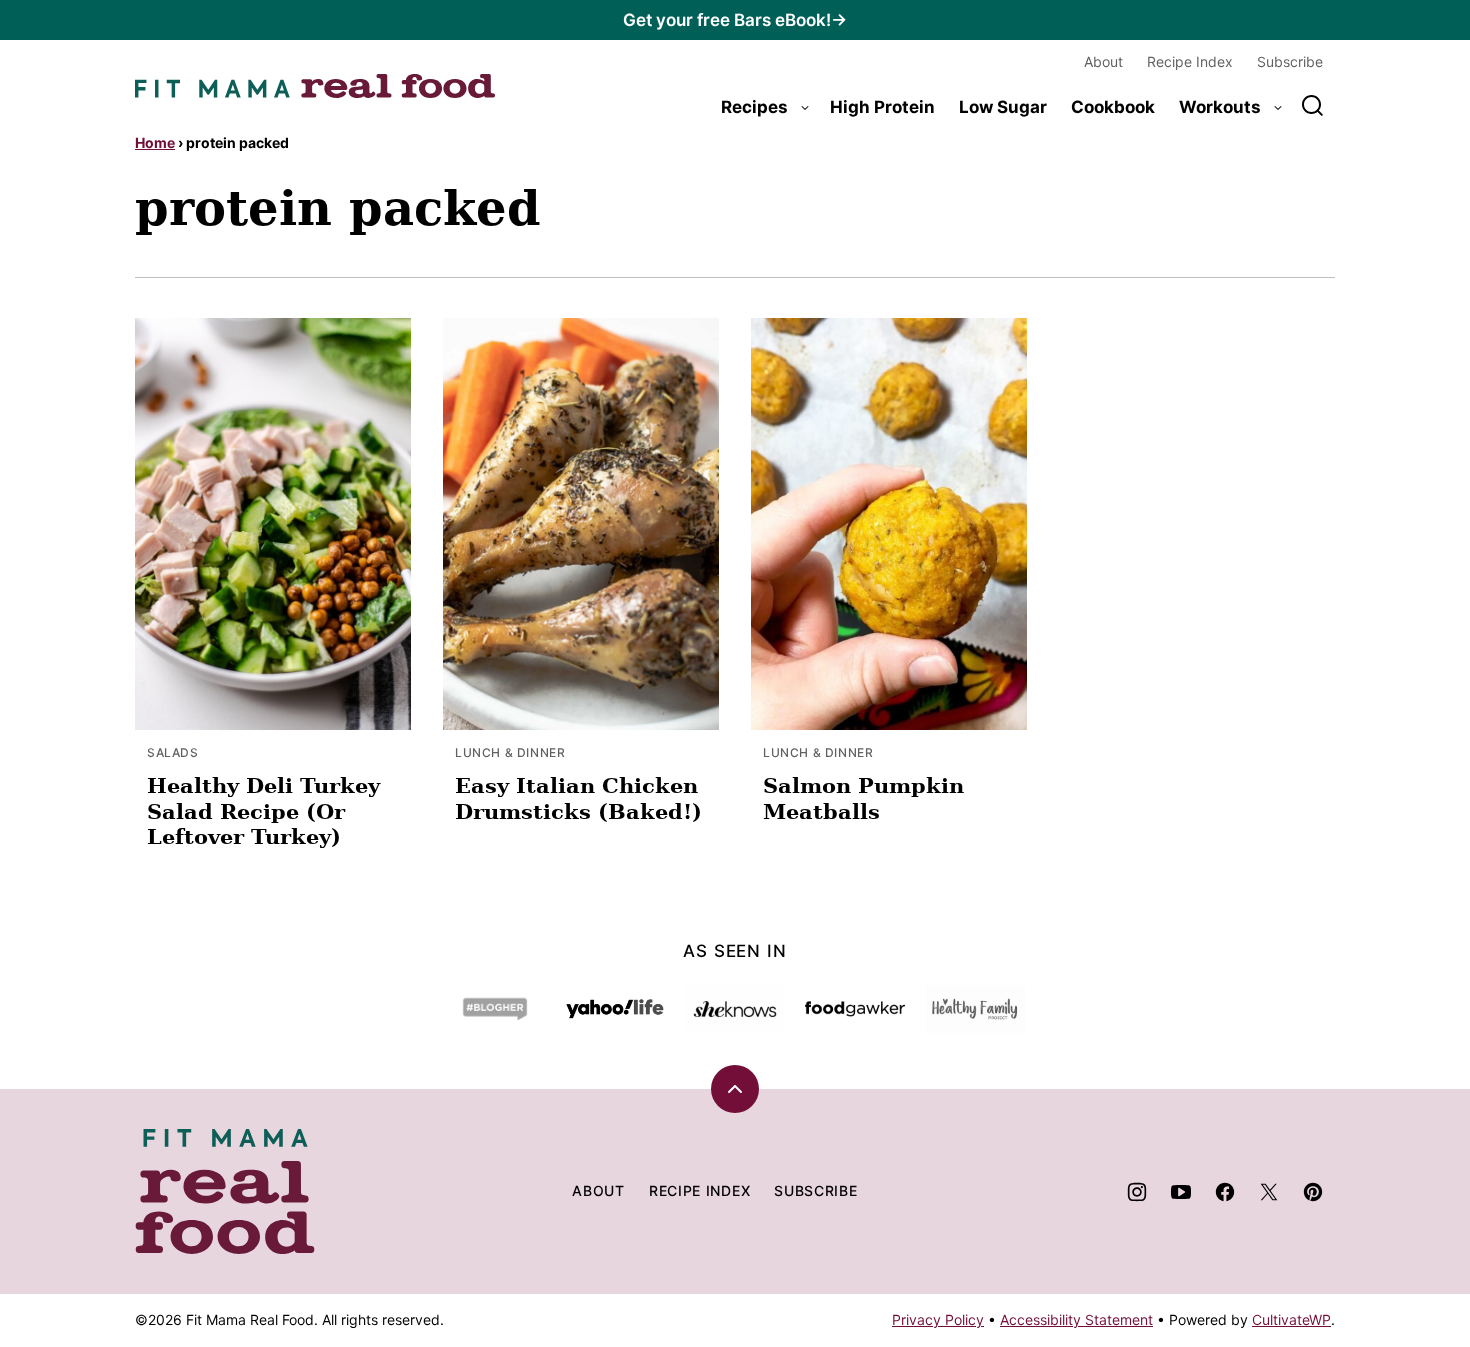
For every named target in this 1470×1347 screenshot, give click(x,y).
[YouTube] (1181, 1192)
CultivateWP (1291, 1319)
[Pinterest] (1313, 1192)
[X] (1269, 1192)
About (1103, 61)
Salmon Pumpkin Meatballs (863, 798)
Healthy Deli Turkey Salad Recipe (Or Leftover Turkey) (263, 810)
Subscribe (1290, 61)
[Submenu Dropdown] (805, 108)
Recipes (754, 107)
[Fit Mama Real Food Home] (315, 86)
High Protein (882, 107)
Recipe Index (1190, 61)
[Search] (1313, 106)
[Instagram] (1137, 1192)
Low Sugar (1003, 107)
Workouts (1220, 107)
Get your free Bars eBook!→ (735, 20)
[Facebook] (1225, 1192)
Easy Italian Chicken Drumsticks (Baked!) (578, 798)
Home (155, 142)
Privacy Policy (938, 1319)
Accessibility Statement (1076, 1319)
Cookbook (1113, 107)
